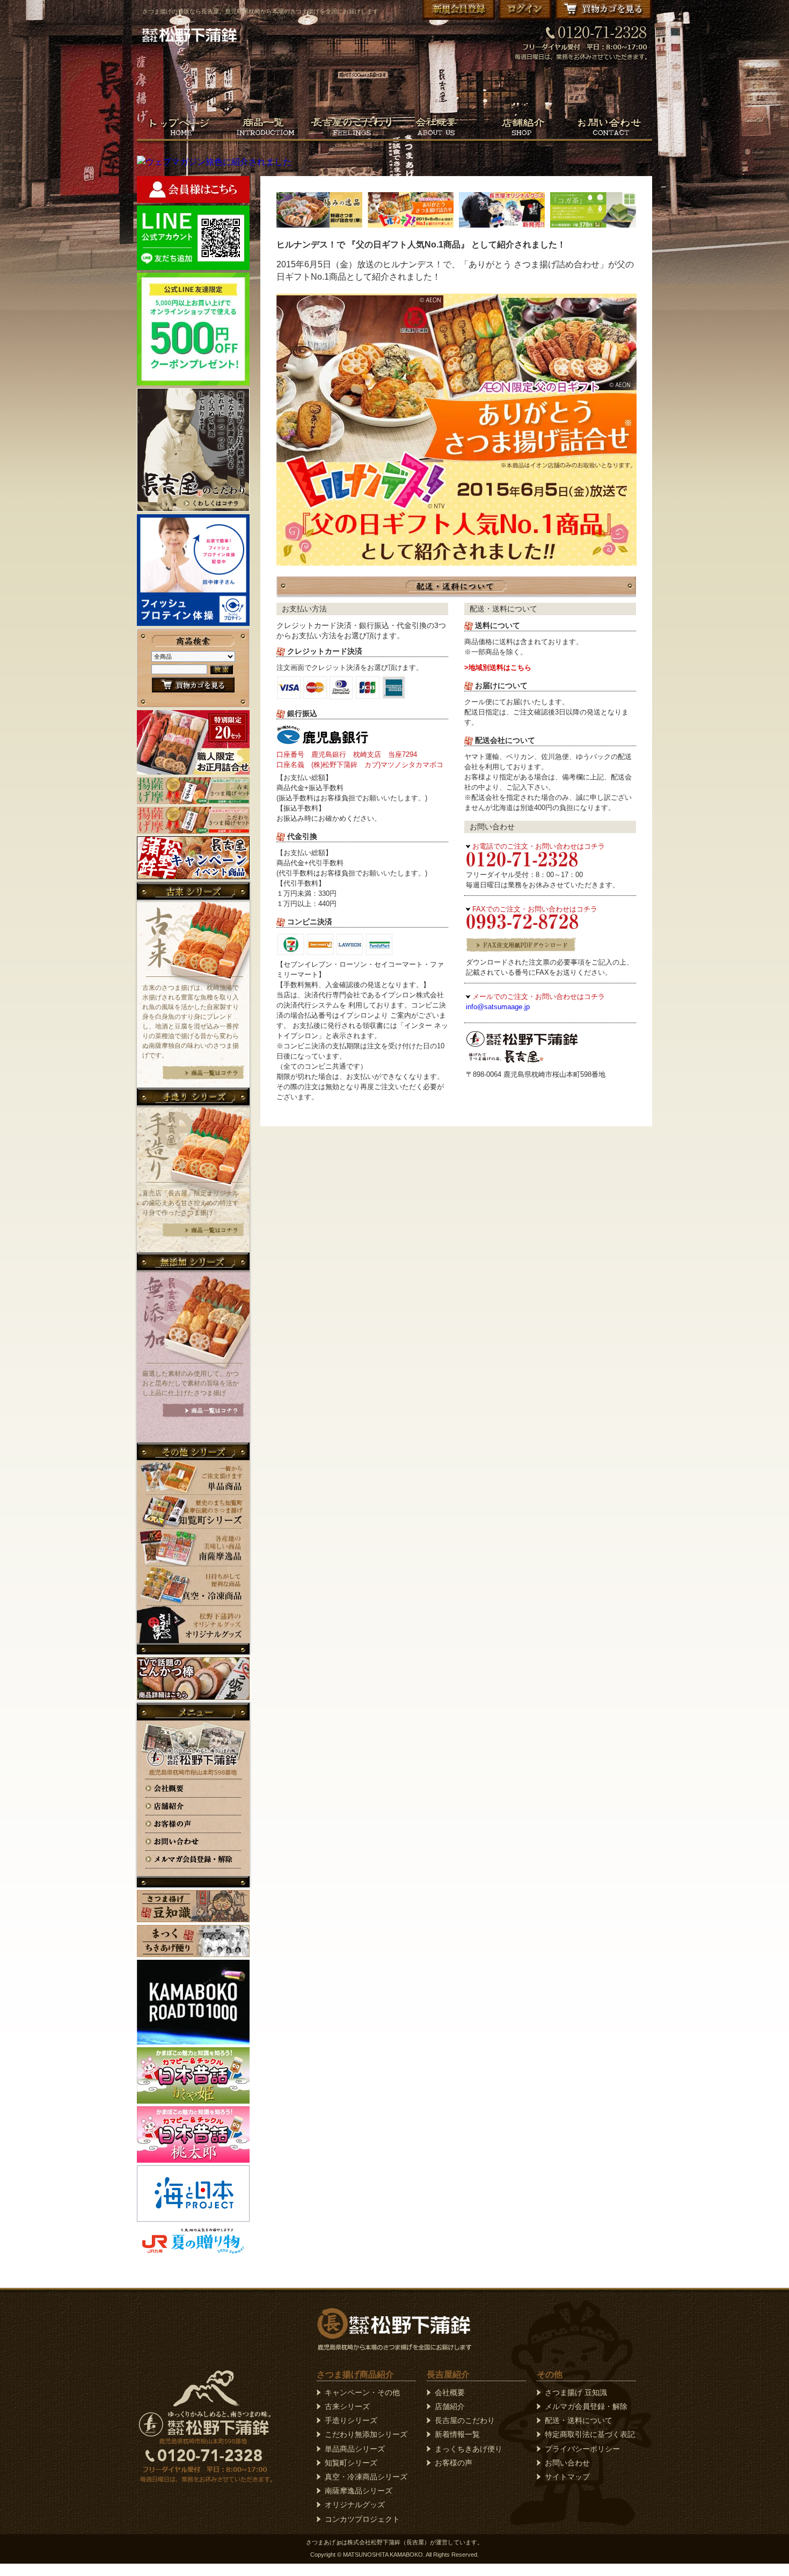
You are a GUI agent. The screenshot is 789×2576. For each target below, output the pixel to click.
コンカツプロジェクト (362, 2519)
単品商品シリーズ (355, 2449)
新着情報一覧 (457, 2434)
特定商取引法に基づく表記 (590, 2434)
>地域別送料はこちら (498, 667)
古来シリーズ (347, 2406)
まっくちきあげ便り (469, 2449)
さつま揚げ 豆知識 (576, 2392)
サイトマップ (567, 2477)
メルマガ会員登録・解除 (586, 2406)
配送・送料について (579, 2420)
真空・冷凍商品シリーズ (366, 2477)
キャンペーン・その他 (362, 2392)
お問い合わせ (567, 2463)
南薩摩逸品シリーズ (359, 2491)
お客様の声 (454, 2463)
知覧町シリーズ (351, 2463)
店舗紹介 (450, 2406)
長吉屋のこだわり (465, 2420)
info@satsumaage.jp (498, 1007)
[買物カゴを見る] (193, 689)
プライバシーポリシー (582, 2449)
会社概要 (450, 2392)
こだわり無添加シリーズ (366, 2434)
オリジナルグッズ (355, 2505)
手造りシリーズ (351, 2420)
